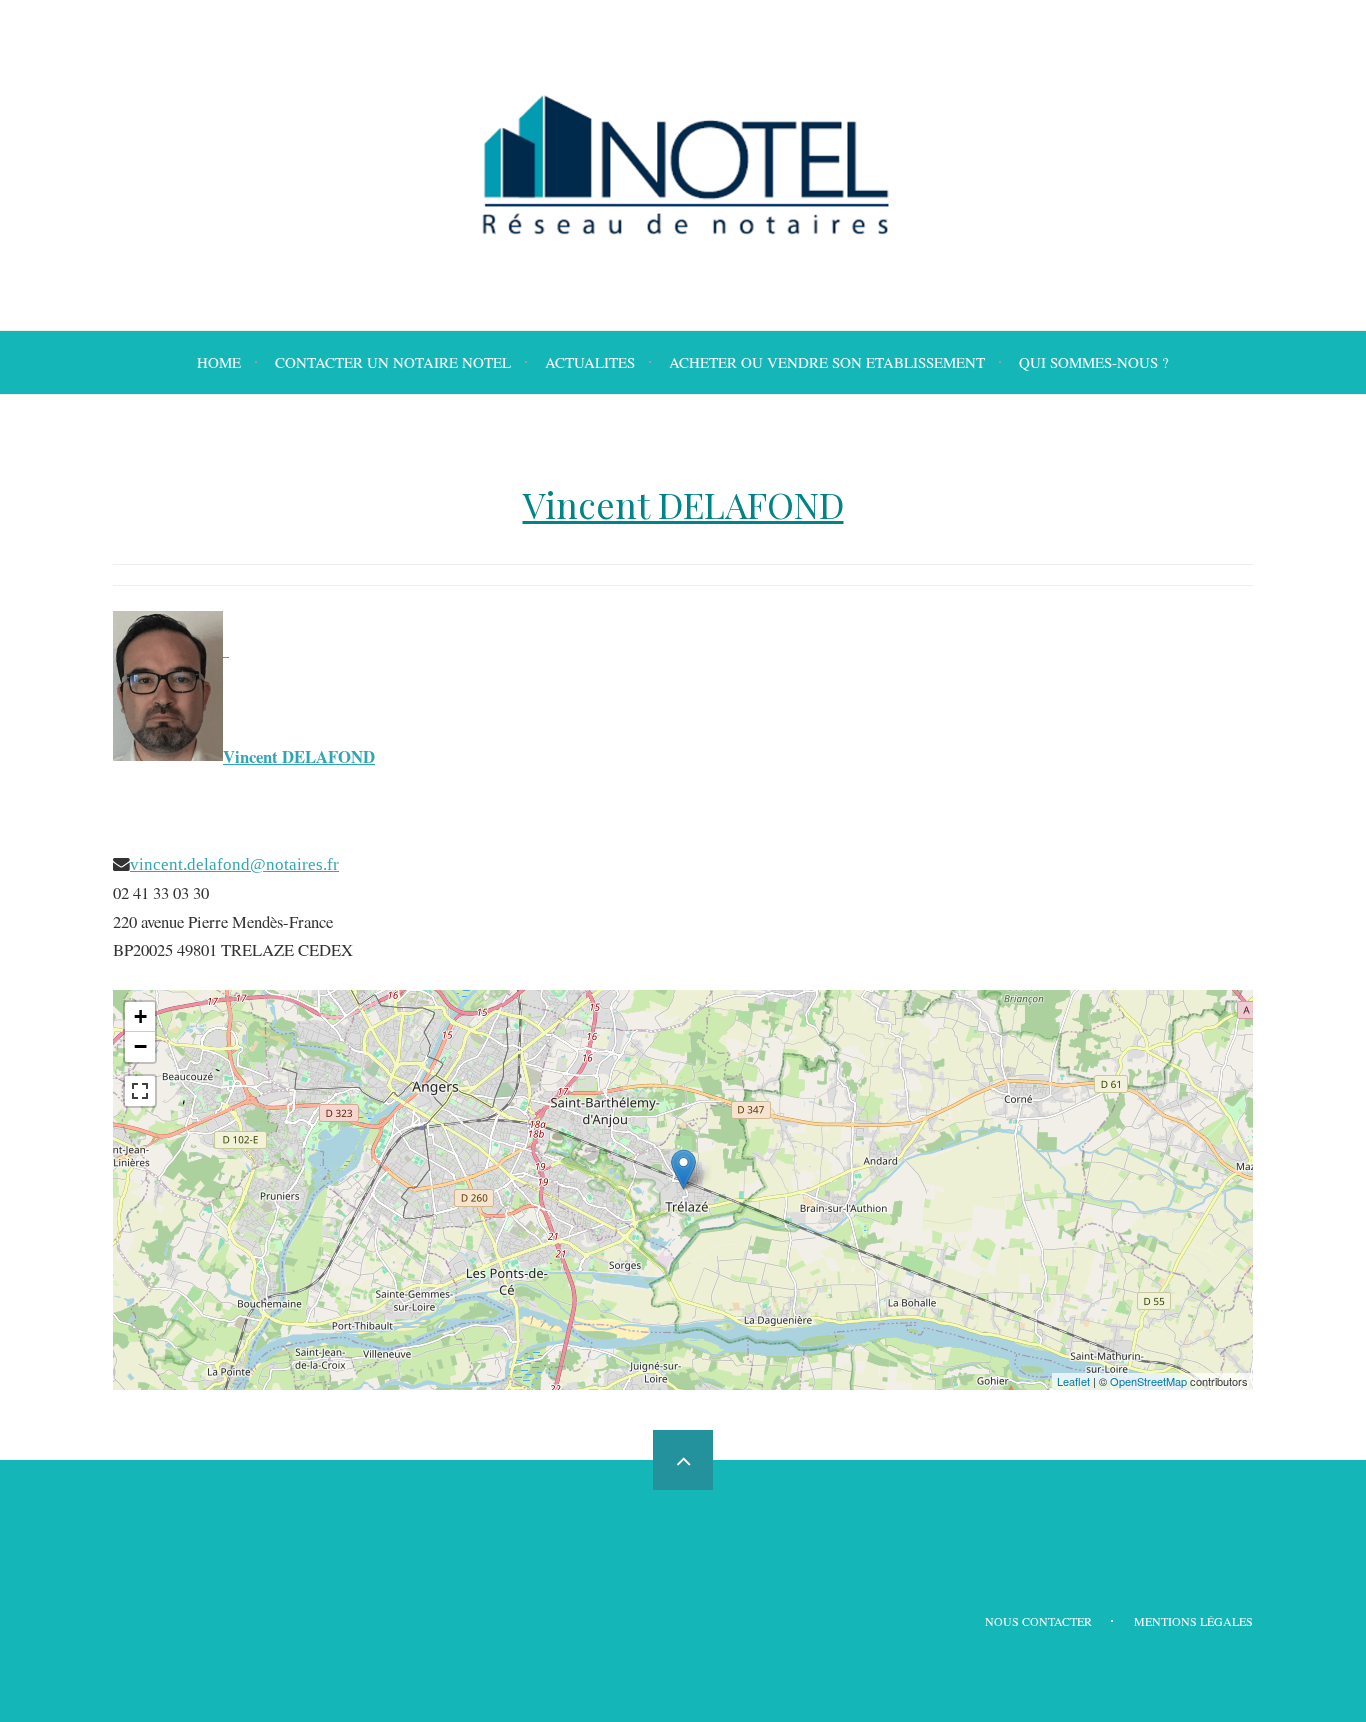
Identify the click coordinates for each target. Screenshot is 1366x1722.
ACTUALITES (590, 362)
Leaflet (1073, 1381)
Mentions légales (1193, 1621)
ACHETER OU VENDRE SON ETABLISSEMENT (827, 362)
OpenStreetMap (1148, 1381)
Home (219, 362)
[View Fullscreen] (140, 1091)
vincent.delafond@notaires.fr (234, 864)
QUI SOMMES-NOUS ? (1094, 362)
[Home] (682, 165)
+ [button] (140, 1016)
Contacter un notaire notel (393, 362)
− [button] (140, 1046)
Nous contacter (1038, 1621)
